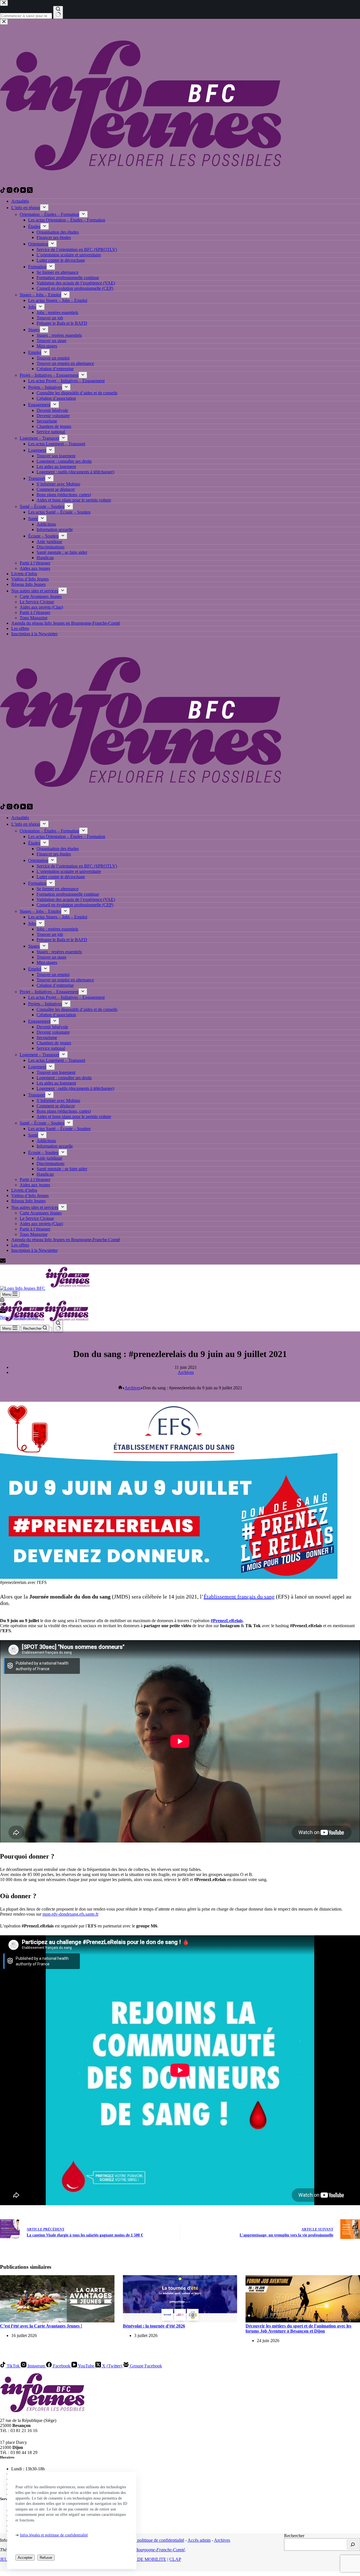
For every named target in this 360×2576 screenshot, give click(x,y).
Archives (186, 1372)
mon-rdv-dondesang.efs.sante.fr (70, 1914)
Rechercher (294, 2536)
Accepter (25, 2558)
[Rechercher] (353, 2545)
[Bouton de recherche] (58, 1326)
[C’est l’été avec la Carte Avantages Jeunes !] (57, 2321)
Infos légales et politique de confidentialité (54, 2535)
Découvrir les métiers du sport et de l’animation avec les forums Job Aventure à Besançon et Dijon (298, 2328)
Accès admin (199, 2540)
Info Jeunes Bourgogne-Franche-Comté (149, 2550)
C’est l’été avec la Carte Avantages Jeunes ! (41, 2326)
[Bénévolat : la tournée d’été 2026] (180, 2321)
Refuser (46, 2558)
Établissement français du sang (239, 1597)
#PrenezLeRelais (227, 1621)
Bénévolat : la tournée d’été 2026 (154, 2326)
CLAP (175, 2559)
